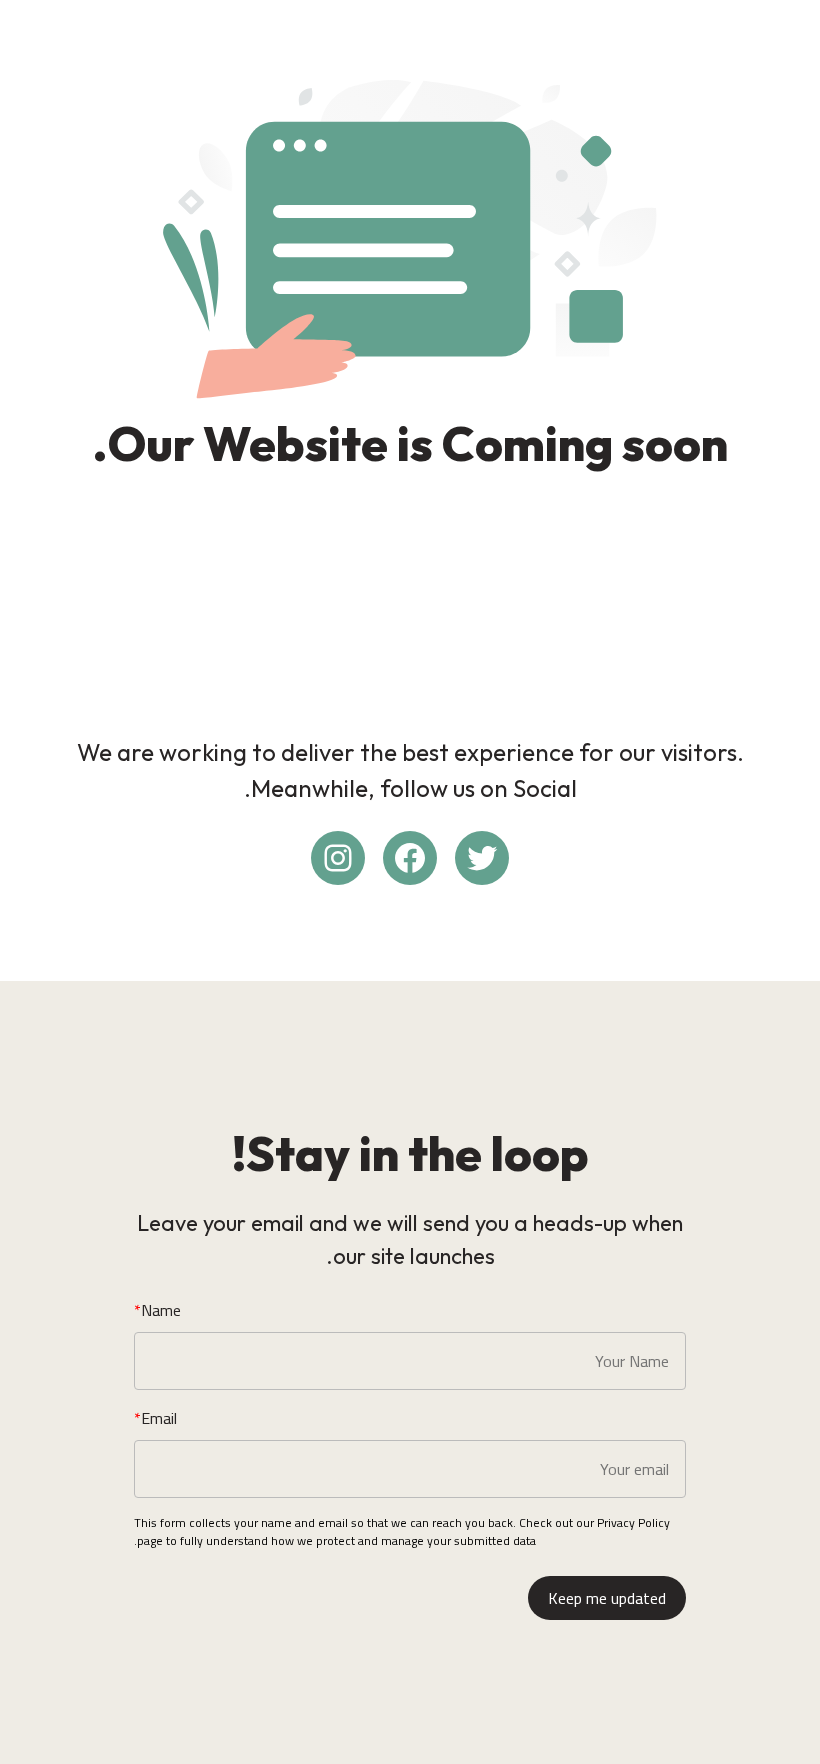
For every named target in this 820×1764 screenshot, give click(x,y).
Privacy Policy (633, 1522)
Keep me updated (607, 1598)
